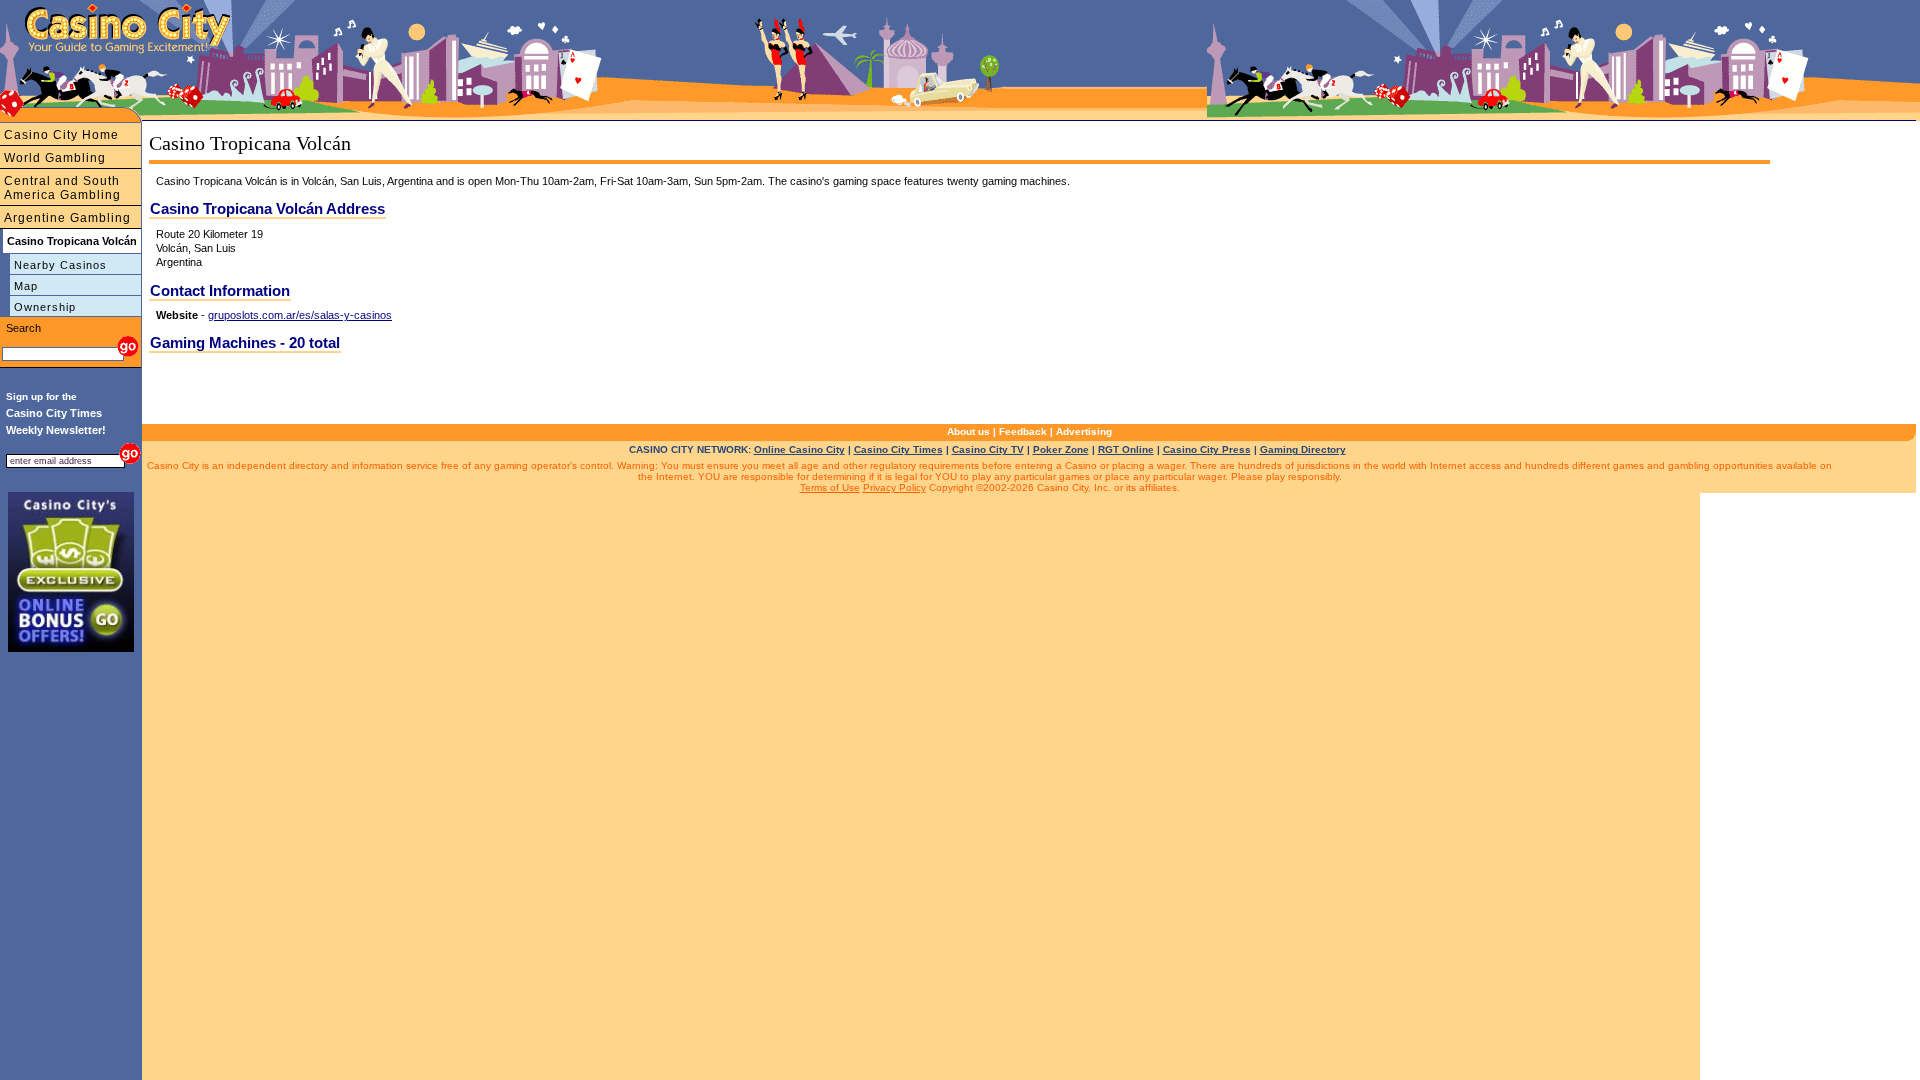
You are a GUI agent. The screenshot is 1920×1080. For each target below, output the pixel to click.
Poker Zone (1061, 449)
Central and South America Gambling (62, 188)
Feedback (1023, 431)
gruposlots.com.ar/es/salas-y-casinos (300, 315)
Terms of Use (830, 487)
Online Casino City (799, 449)
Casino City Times (898, 449)
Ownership (45, 307)
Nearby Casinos (60, 265)
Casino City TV (988, 449)
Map (26, 286)
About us (968, 431)
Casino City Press (1207, 449)
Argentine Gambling (67, 218)
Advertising (1084, 431)
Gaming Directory (1303, 449)
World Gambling (55, 158)
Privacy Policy (894, 487)
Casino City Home (61, 135)
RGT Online (1126, 449)
